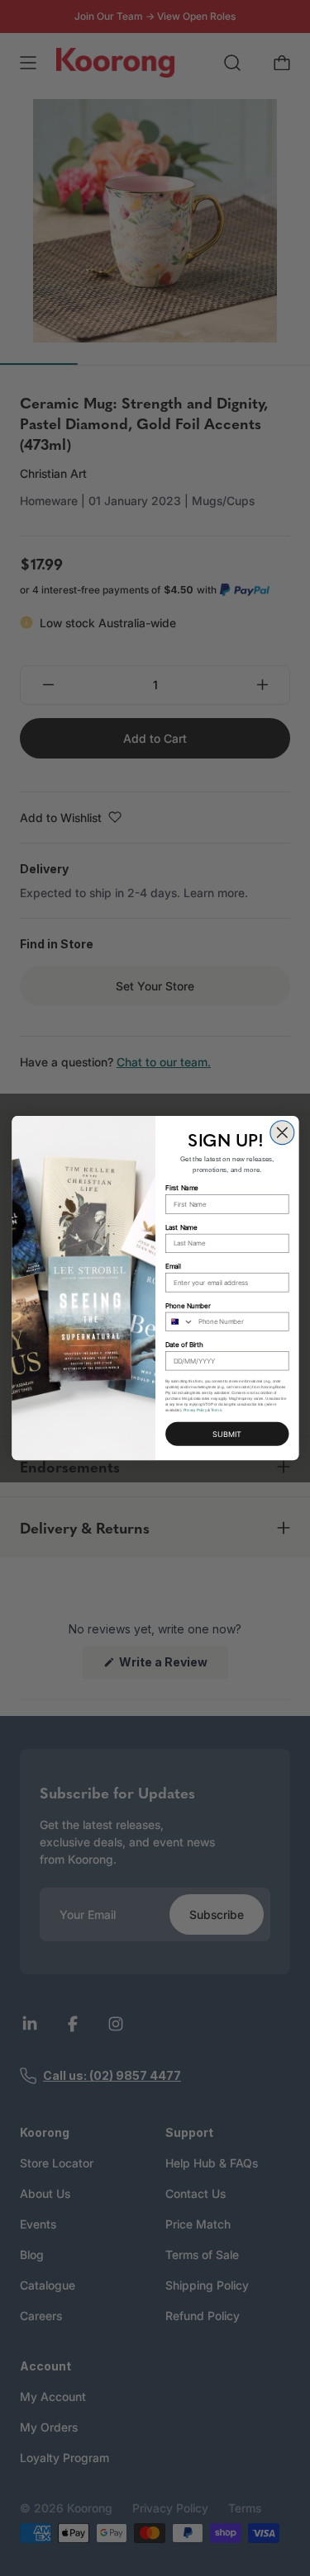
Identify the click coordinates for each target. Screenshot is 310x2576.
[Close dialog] (281, 1133)
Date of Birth (184, 1345)
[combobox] (179, 1321)
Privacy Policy (194, 1410)
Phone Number (188, 1305)
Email (173, 1267)
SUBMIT (227, 1435)
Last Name (181, 1227)
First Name (181, 1188)
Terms (216, 1410)
